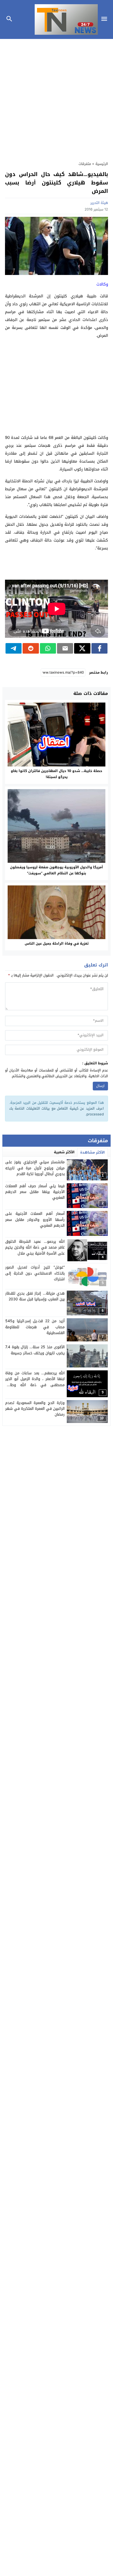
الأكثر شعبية (64, 1152)
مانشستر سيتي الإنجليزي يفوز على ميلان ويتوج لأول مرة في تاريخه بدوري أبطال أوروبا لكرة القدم (35, 1168)
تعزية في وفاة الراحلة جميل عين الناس (57, 943)
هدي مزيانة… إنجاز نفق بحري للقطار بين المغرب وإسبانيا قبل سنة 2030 (35, 1296)
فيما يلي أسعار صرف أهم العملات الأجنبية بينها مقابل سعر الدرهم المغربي (35, 1192)
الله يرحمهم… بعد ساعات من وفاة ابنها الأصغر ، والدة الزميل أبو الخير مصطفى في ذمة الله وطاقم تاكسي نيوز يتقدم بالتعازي (35, 1382)
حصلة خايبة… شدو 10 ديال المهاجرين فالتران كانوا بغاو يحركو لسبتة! (56, 774)
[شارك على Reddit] (31, 648)
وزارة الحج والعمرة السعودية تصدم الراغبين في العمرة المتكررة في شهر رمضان (35, 1409)
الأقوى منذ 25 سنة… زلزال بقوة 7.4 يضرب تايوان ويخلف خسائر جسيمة (35, 1350)
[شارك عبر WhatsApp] (48, 648)
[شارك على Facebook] (99, 648)
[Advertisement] (56, 97)
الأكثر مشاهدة (93, 1152)
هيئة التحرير (99, 203)
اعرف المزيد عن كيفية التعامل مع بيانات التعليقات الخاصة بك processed (57, 1111)
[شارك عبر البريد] (65, 648)
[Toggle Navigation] (106, 19)
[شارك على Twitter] (82, 648)
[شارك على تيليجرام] (14, 648)
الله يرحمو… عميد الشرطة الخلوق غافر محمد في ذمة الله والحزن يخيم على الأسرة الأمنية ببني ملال (35, 1247)
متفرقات (85, 164)
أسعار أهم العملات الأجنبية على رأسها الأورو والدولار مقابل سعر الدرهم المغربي (35, 1220)
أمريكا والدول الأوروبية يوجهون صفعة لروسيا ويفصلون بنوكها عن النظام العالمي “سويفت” (56, 870)
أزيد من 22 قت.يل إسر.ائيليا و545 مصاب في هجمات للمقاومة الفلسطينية (35, 1327)
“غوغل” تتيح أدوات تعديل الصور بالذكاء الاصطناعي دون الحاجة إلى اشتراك (35, 1273)
